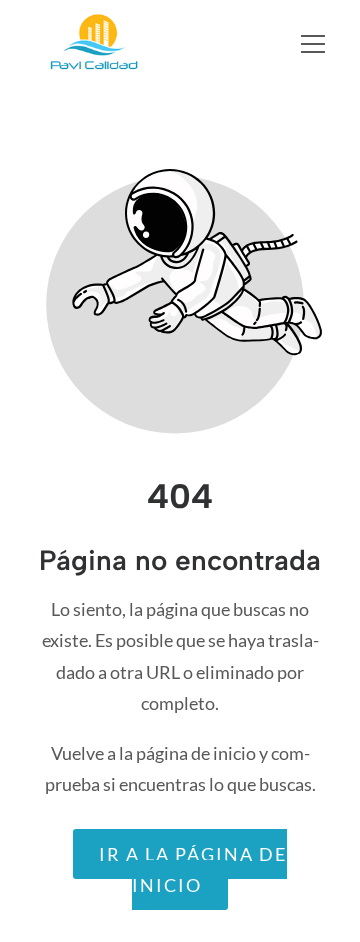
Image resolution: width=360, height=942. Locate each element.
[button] (325, 44)
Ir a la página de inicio (193, 870)
